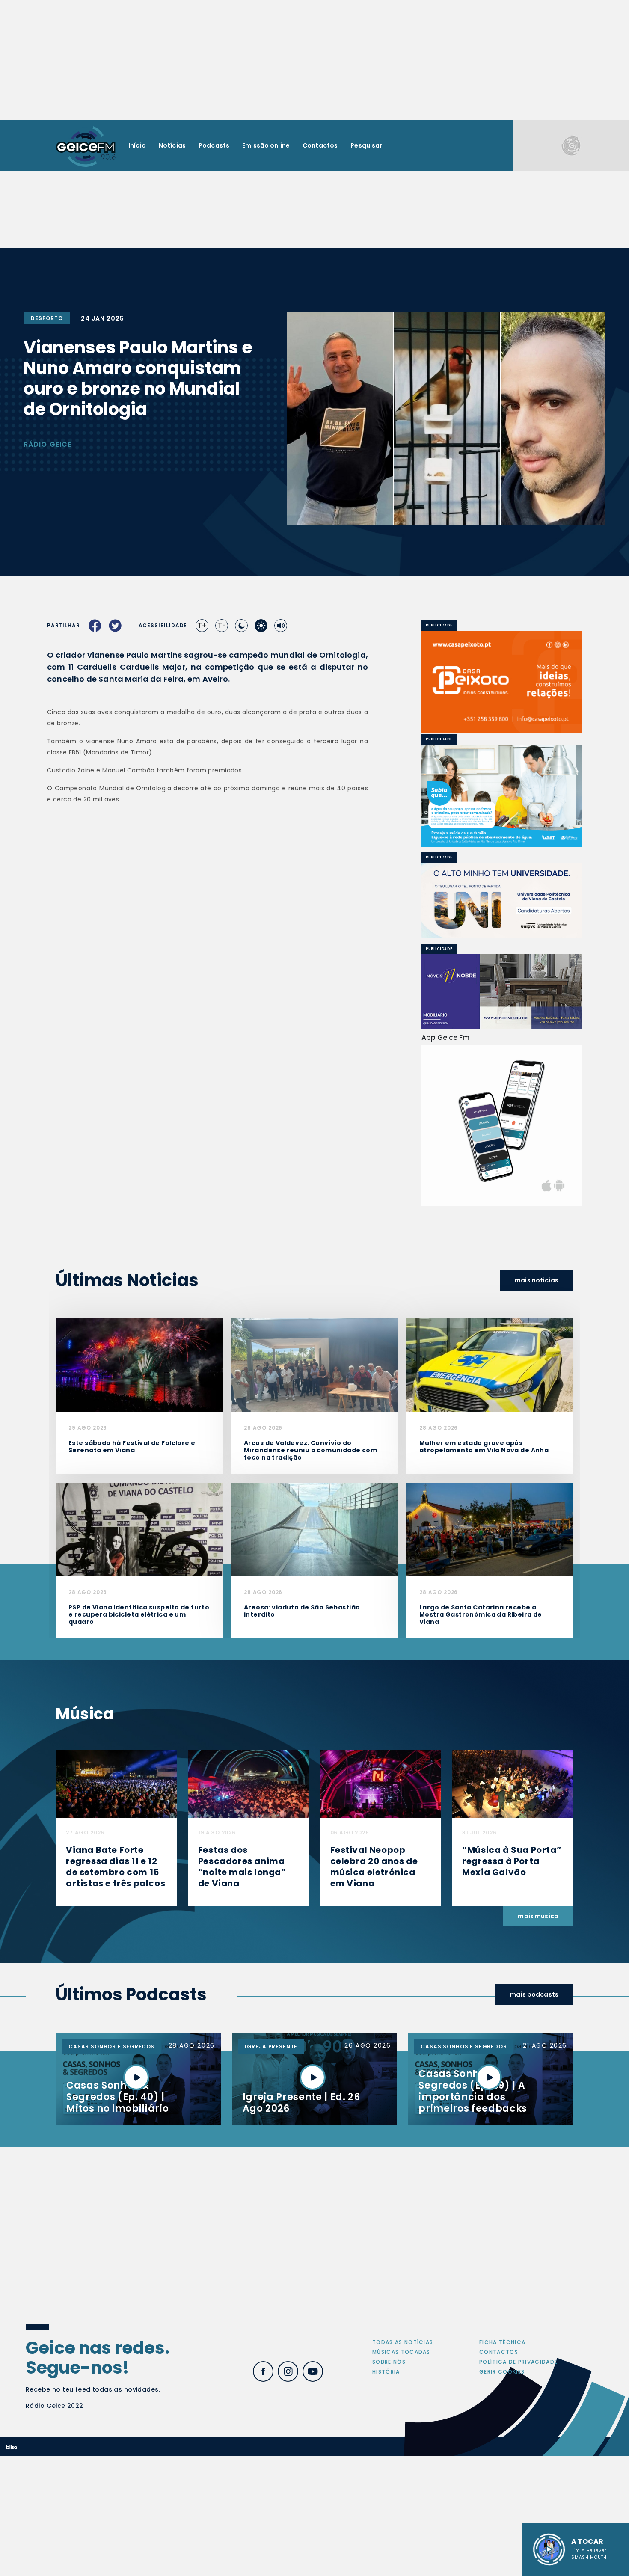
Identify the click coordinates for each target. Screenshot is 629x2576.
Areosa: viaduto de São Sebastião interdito (302, 1611)
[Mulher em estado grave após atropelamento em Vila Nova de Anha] (490, 1365)
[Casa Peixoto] (502, 682)
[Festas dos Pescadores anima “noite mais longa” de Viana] (249, 1784)
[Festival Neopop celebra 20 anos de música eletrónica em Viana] (381, 1784)
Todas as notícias (403, 2342)
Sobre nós (389, 2362)
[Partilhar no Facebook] (95, 626)
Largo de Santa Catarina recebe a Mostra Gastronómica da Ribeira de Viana (481, 1614)
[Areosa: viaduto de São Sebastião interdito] (314, 1529)
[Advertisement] (314, 60)
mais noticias (537, 1280)
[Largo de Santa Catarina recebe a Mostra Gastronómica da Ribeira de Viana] (490, 1529)
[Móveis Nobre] (502, 992)
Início (137, 145)
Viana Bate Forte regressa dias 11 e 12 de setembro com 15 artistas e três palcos (116, 1867)
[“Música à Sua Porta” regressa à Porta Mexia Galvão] (513, 1784)
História (386, 2372)
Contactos (320, 145)
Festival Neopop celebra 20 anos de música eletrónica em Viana (374, 1867)
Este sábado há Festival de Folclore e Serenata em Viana (132, 1447)
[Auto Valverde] (502, 901)
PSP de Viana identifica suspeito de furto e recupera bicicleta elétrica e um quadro (139, 1614)
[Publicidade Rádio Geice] (571, 145)
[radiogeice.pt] (86, 146)
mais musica (538, 1916)
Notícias (172, 145)
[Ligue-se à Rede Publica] (502, 796)
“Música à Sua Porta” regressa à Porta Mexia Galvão (512, 1861)
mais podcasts (534, 1994)
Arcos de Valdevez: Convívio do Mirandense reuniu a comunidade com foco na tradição (310, 1450)
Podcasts (214, 145)
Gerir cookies (502, 2372)
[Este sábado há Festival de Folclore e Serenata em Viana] (139, 1365)
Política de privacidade (518, 2362)
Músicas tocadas (401, 2352)
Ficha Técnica (502, 2342)
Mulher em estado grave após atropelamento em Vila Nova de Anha (484, 1447)
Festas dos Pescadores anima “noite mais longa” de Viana (242, 1867)
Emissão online (266, 145)
